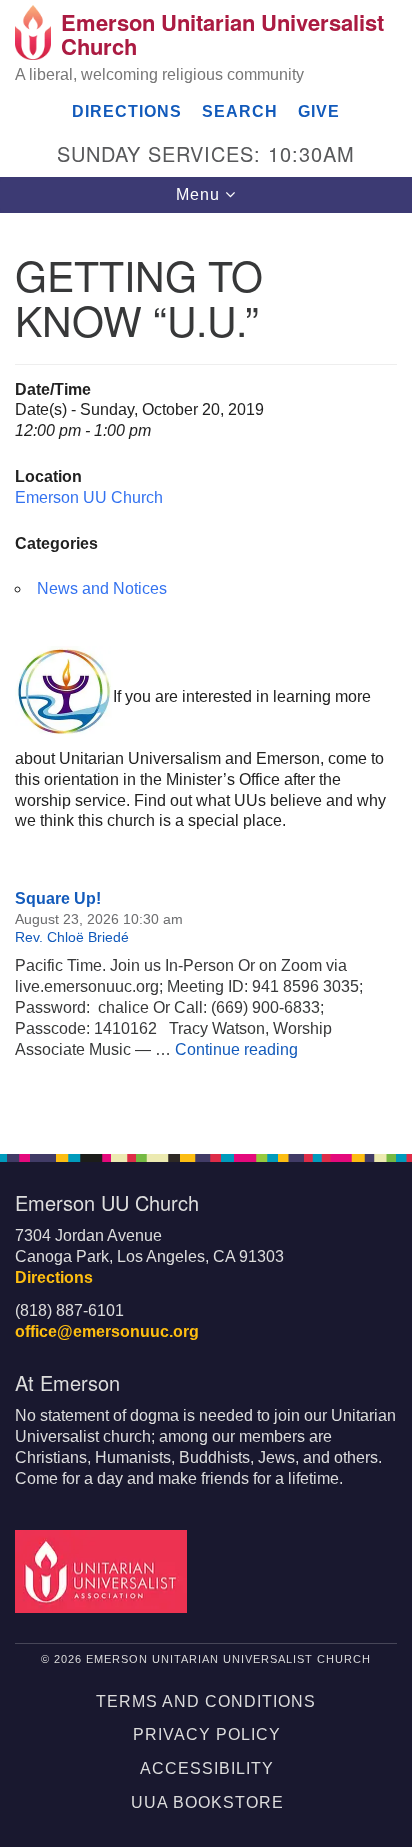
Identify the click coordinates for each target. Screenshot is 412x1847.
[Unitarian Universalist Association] (105, 1570)
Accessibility (207, 1768)
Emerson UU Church (89, 497)
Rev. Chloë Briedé (72, 937)
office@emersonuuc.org (107, 1331)
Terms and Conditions (206, 1701)
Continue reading (236, 1049)
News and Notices (102, 588)
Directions (127, 111)
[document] (206, 672)
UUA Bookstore (207, 1802)
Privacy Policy (207, 1734)
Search (240, 111)
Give (319, 111)
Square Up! (58, 898)
